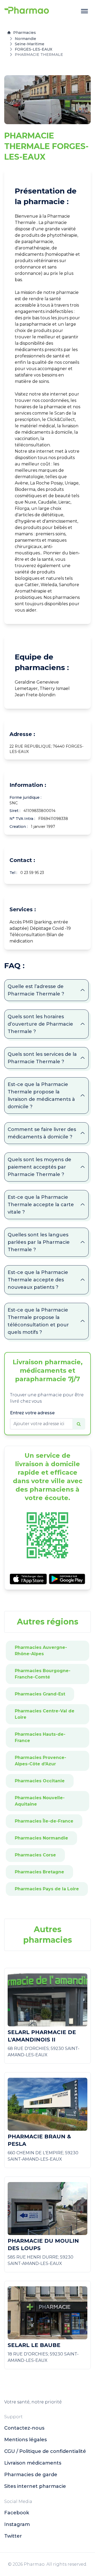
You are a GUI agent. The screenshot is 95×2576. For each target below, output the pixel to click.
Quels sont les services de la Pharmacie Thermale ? (42, 1058)
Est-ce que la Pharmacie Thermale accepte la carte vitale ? (41, 1205)
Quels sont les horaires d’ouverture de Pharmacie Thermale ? (40, 1024)
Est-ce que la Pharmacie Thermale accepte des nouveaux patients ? (38, 1280)
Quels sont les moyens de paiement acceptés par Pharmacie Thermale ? (39, 1167)
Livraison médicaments (33, 2463)
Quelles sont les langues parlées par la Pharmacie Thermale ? (39, 1242)
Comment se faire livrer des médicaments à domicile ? (42, 1133)
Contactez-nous (24, 2428)
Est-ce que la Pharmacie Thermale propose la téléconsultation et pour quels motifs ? (38, 1321)
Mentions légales (25, 2440)
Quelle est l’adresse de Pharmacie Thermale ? (36, 990)
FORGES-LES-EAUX (34, 49)
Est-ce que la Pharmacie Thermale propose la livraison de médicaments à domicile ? (41, 1096)
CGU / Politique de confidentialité (45, 2451)
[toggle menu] (84, 11)
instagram (17, 2524)
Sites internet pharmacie (35, 2486)
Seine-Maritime (30, 44)
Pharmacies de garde (31, 2475)
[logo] (27, 11)
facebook (17, 2513)
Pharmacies (25, 33)
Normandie (25, 39)
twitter (13, 2536)
